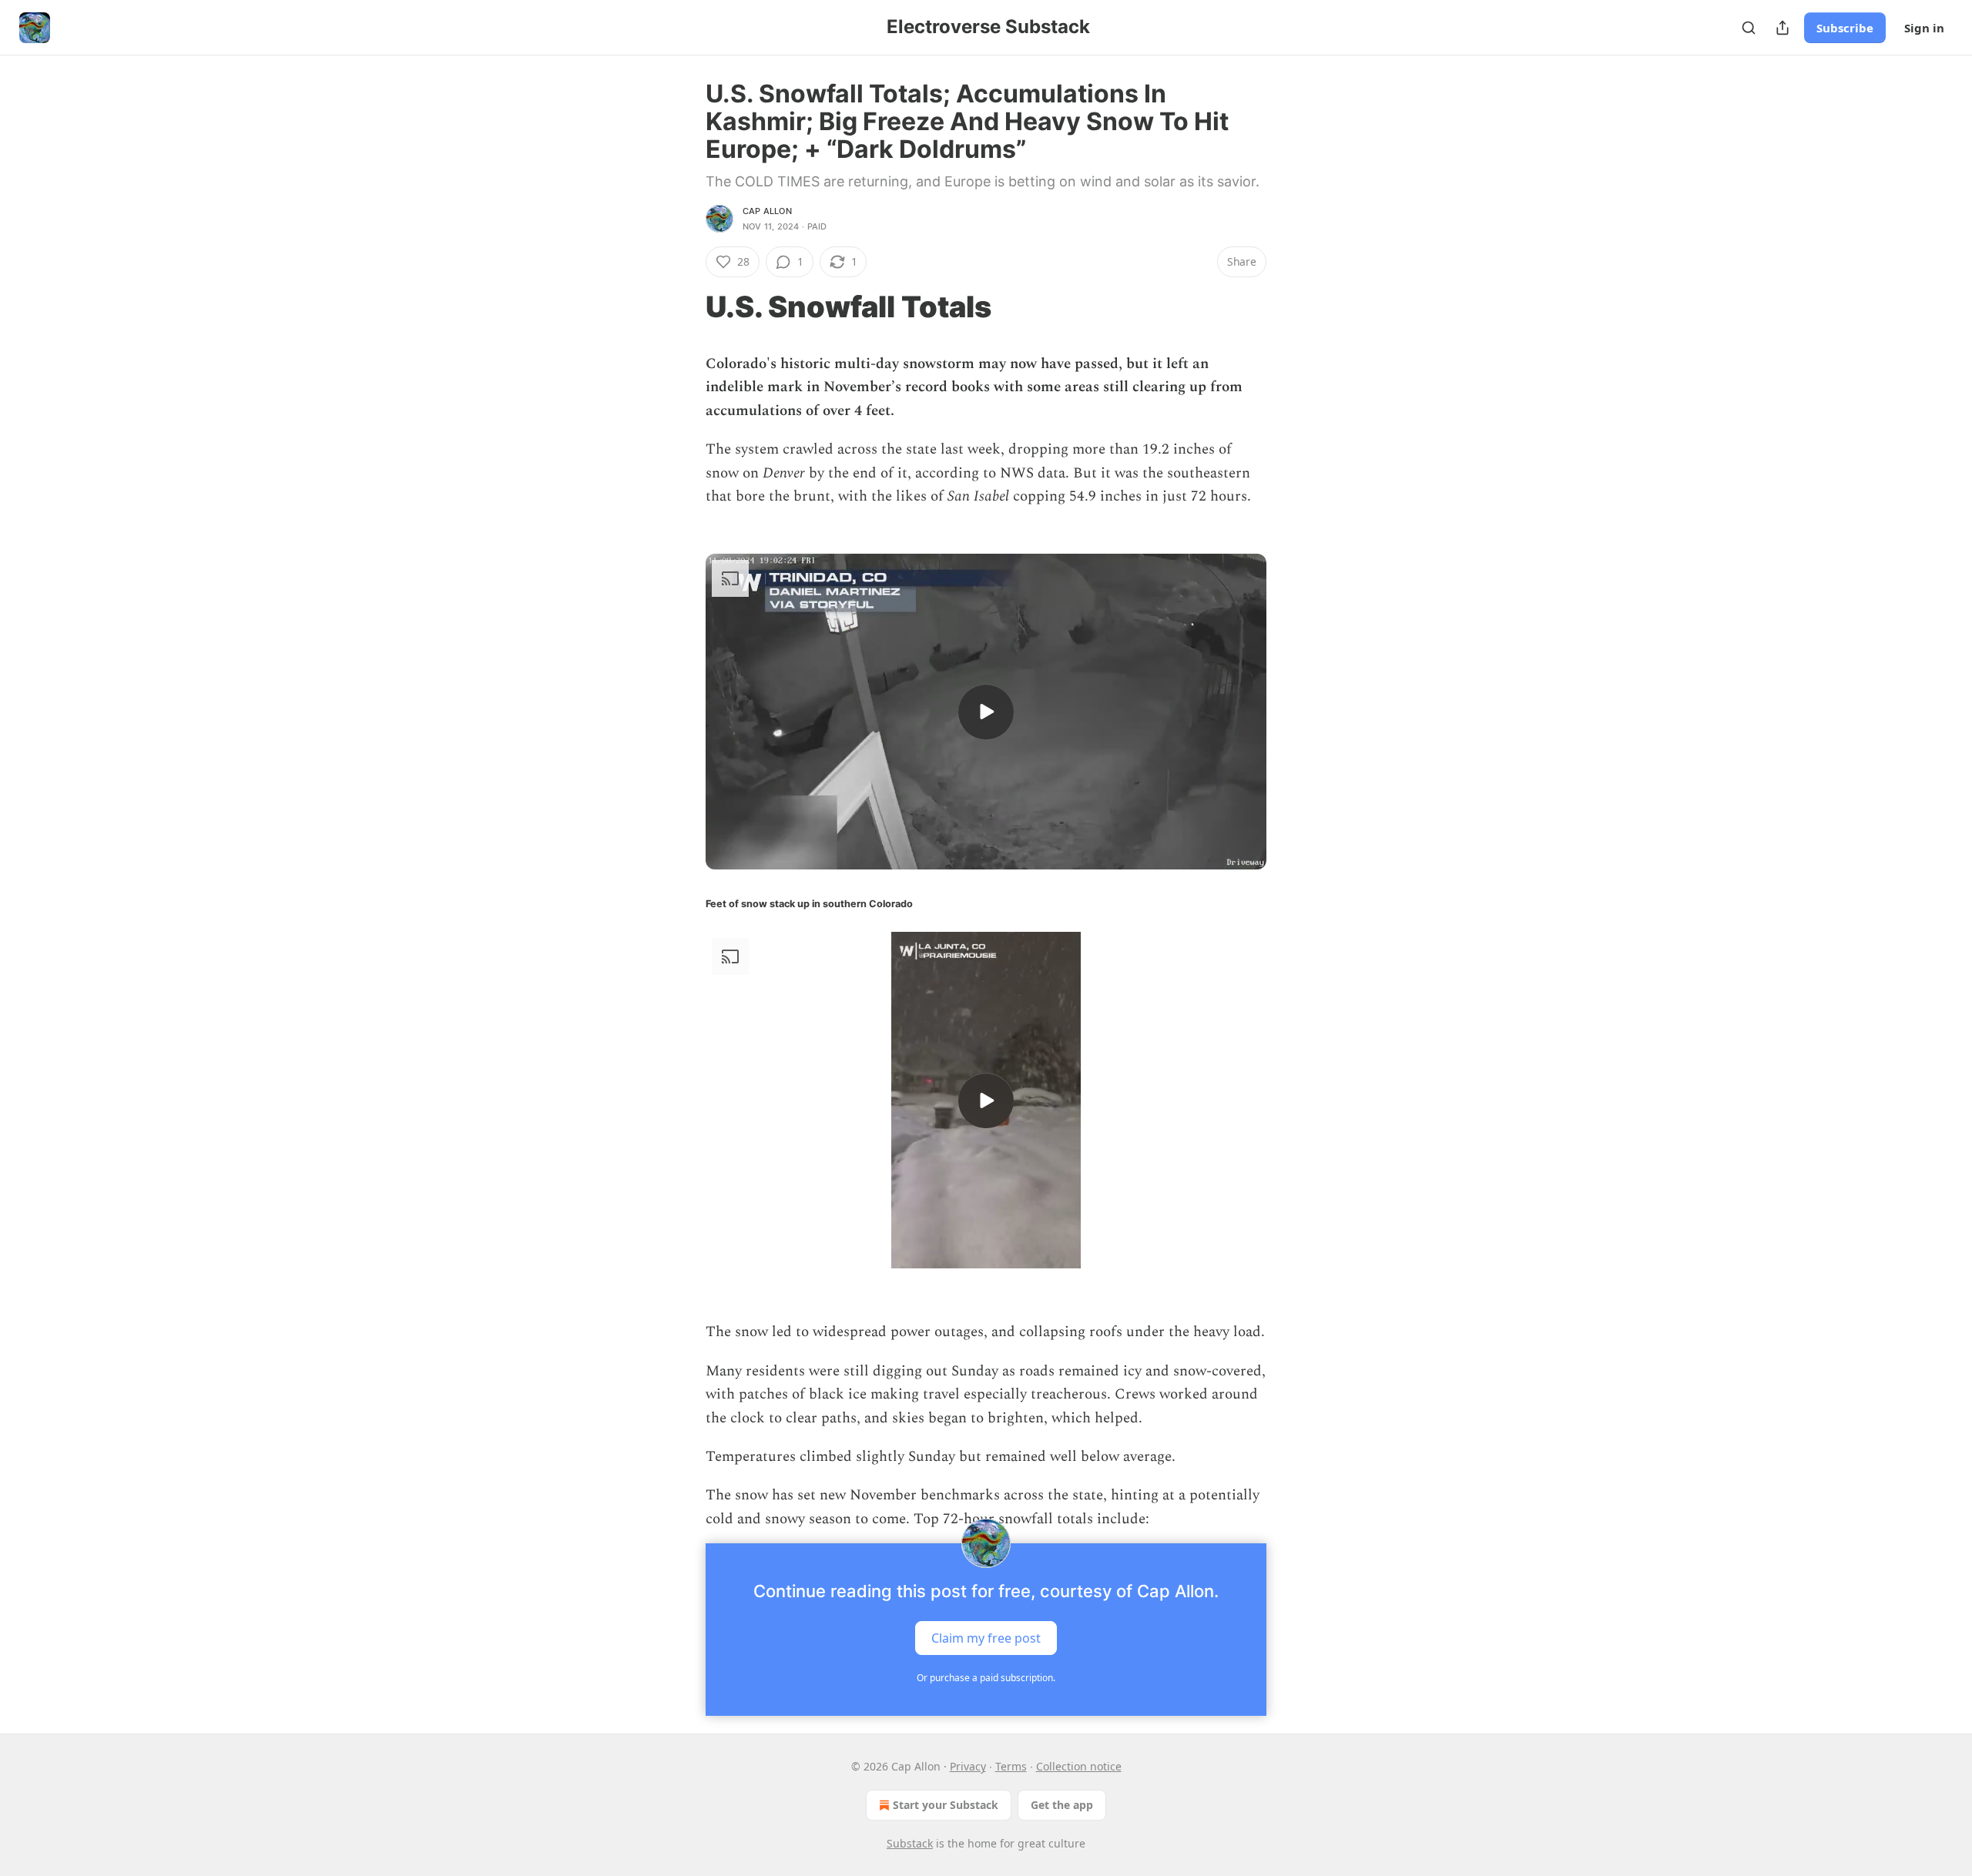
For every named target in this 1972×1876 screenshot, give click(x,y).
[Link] (684, 307)
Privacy (968, 1766)
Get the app (1062, 1805)
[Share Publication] (1783, 28)
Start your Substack (946, 1805)
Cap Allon (767, 211)
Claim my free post (986, 1638)
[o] (986, 712)
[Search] (1749, 28)
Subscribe (1845, 28)
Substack (910, 1843)
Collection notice (1079, 1766)
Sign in (1924, 28)
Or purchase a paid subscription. (986, 1678)
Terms (1011, 1766)
